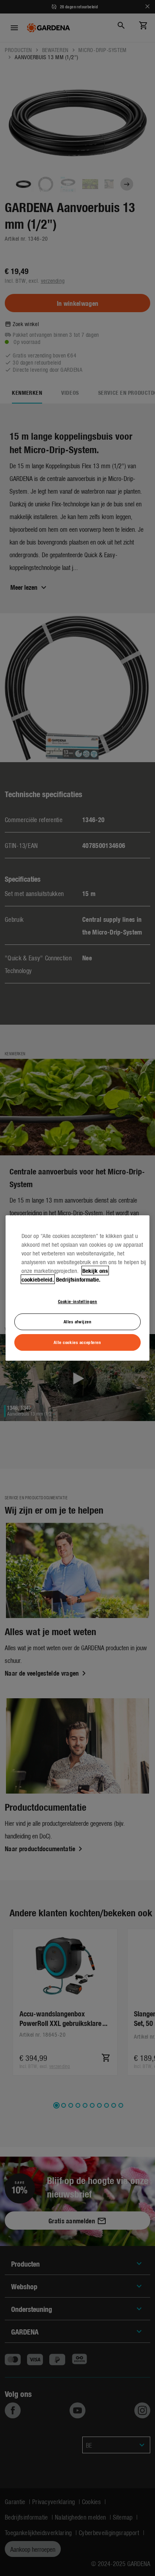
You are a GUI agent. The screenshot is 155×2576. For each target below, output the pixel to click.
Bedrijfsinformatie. (78, 1279)
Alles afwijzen (78, 1321)
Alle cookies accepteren (77, 1342)
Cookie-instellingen (78, 1301)
